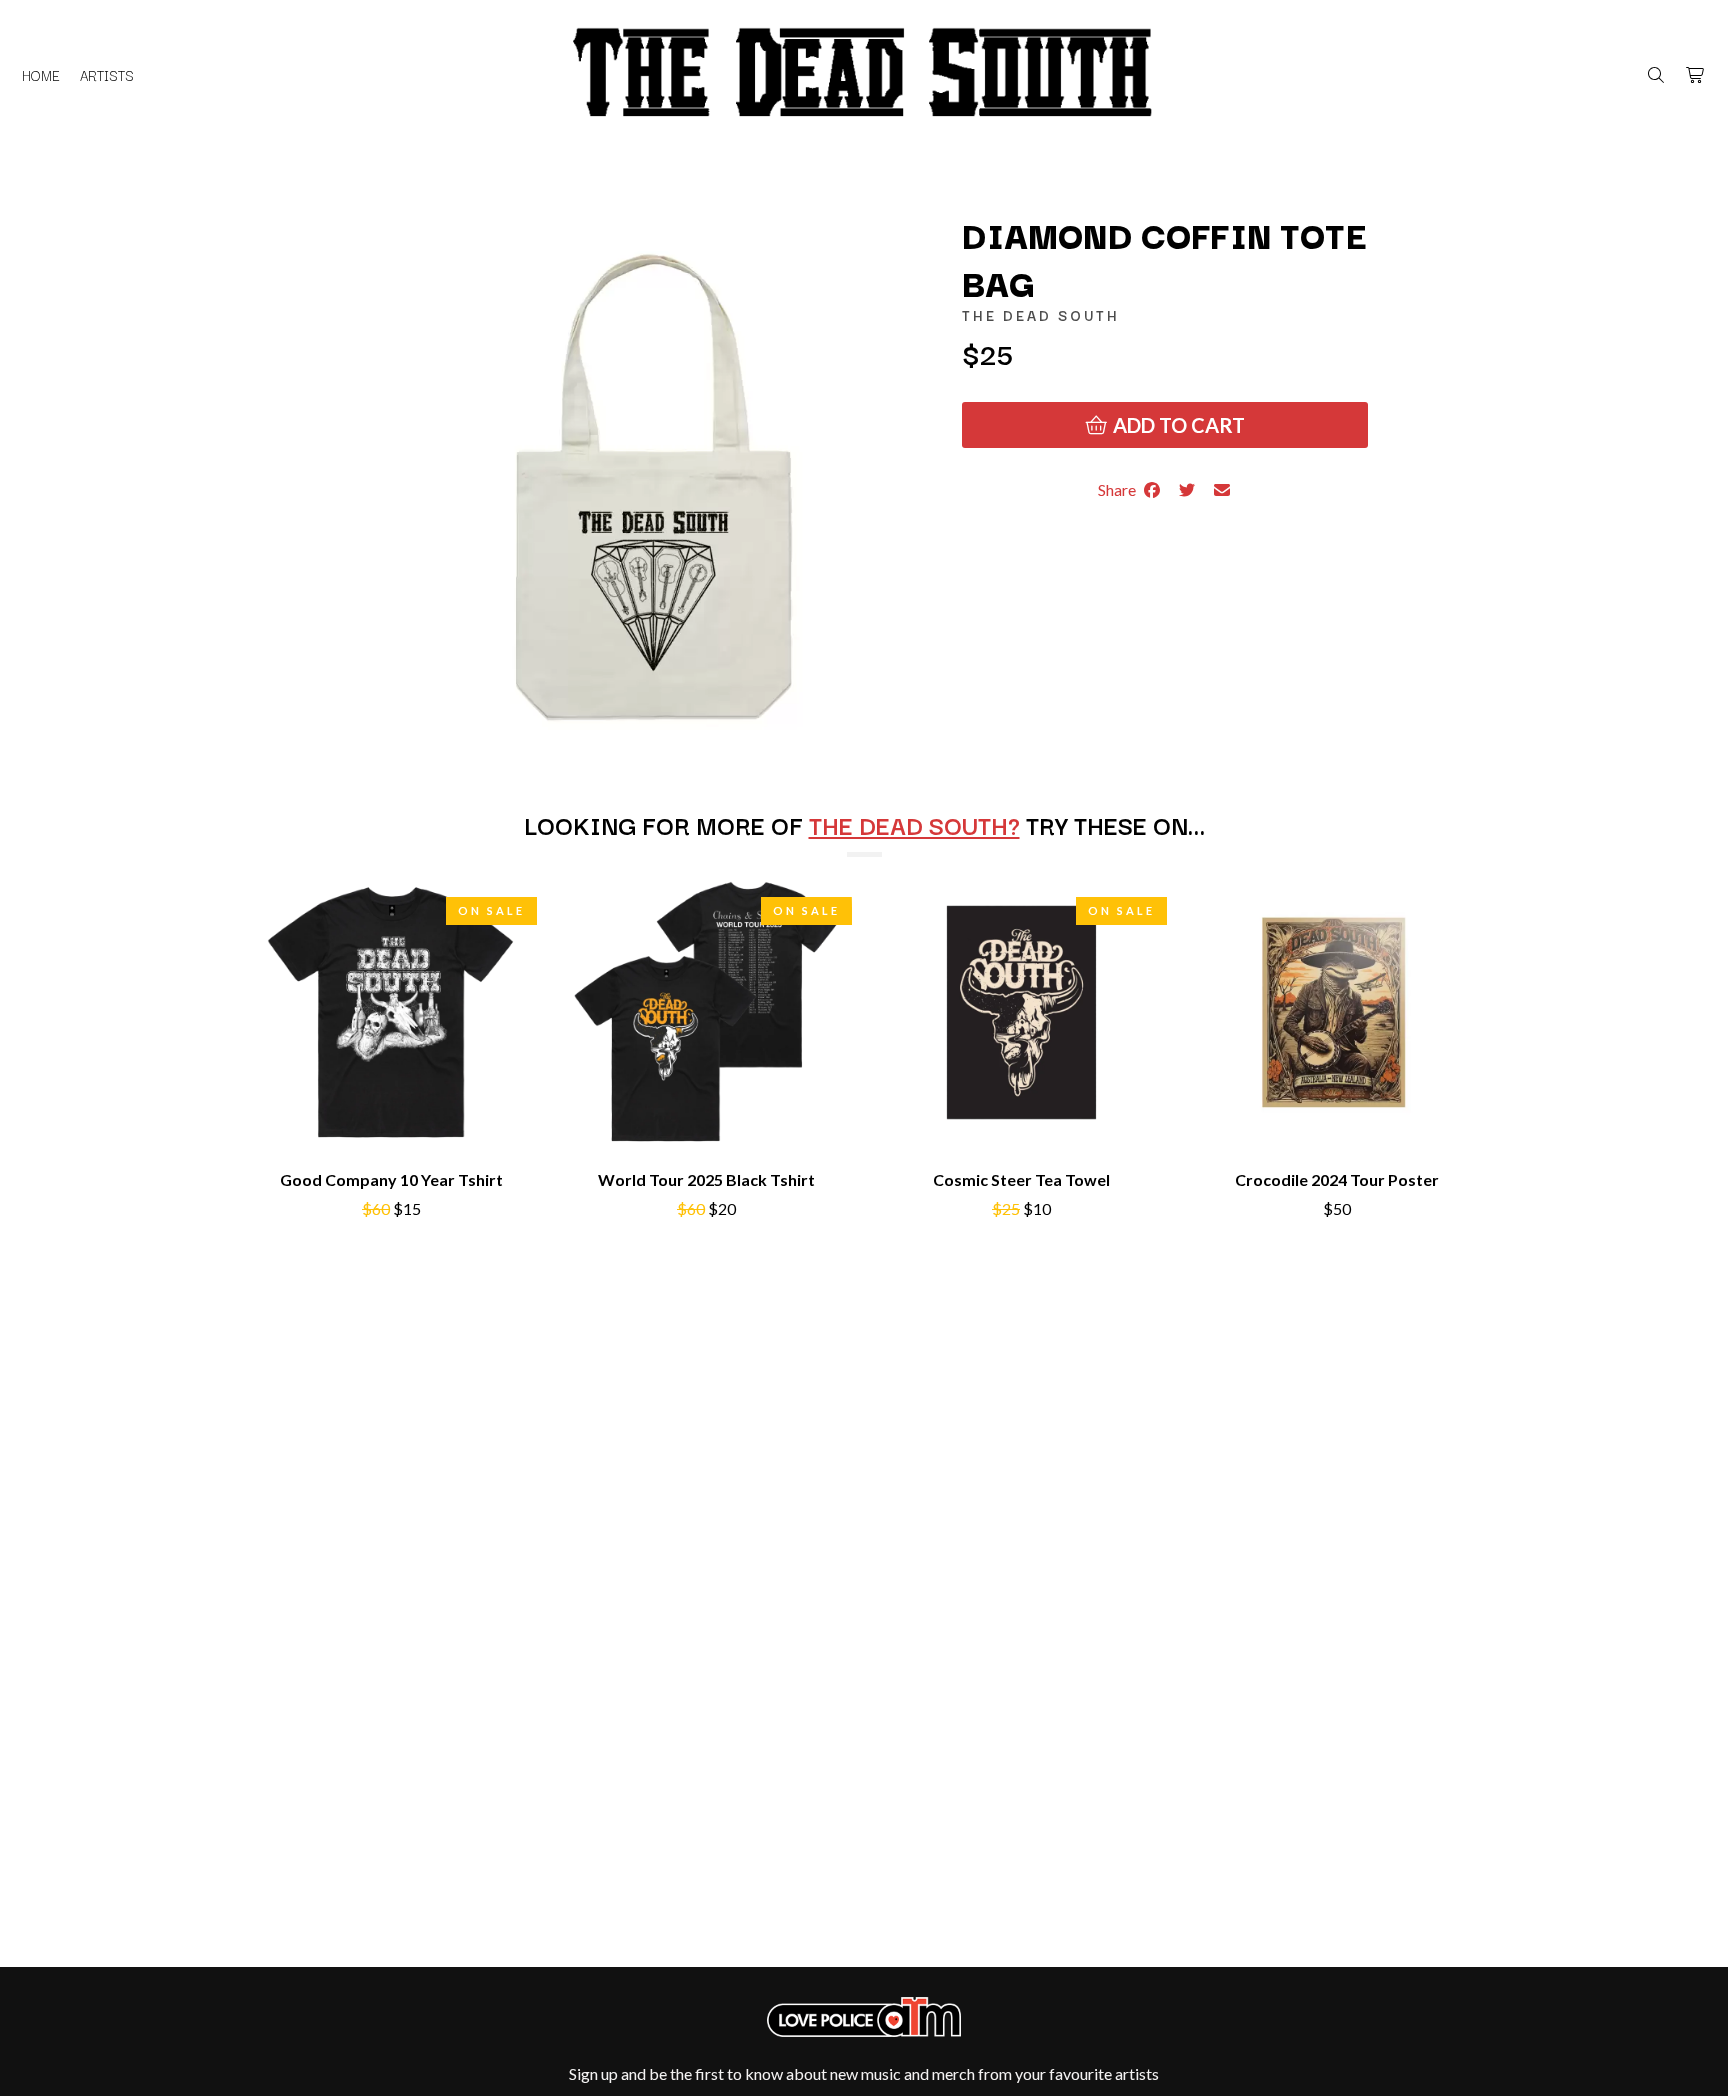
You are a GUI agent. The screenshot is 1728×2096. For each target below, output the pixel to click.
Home (41, 75)
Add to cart (1177, 425)
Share (1120, 489)
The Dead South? (914, 824)
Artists (107, 75)
